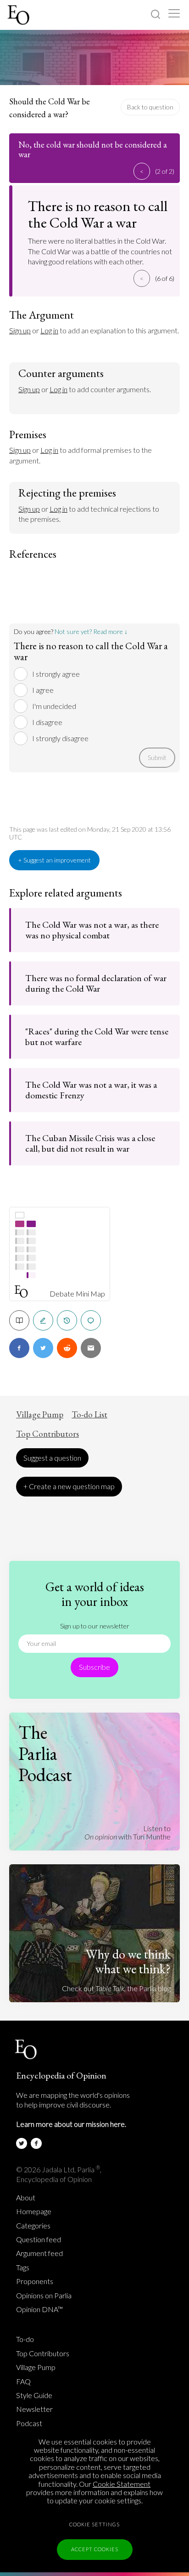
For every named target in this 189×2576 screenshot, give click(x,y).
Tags (23, 2268)
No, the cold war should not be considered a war (93, 149)
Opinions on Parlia (44, 2296)
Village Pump (40, 1415)
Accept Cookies (95, 2549)
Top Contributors (47, 1434)
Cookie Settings (94, 2524)
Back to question (150, 107)
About (26, 2198)
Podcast (29, 2423)
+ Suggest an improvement (54, 860)
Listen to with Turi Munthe (128, 1832)
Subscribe (94, 1667)
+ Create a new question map (69, 1486)
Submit (157, 757)
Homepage (34, 2211)
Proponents (35, 2281)
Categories (33, 2226)
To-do (25, 2339)
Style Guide (34, 2395)
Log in (49, 330)
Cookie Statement (122, 2484)
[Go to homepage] (19, 15)
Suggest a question (52, 1458)
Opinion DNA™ (39, 2309)
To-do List (89, 1415)
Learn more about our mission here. (71, 2124)
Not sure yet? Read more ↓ (91, 631)
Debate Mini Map (77, 1294)
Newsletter (34, 2409)
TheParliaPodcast (45, 1754)
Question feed (39, 2239)
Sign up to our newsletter (95, 1626)
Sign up (20, 330)
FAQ (23, 2382)
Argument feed (39, 2253)
